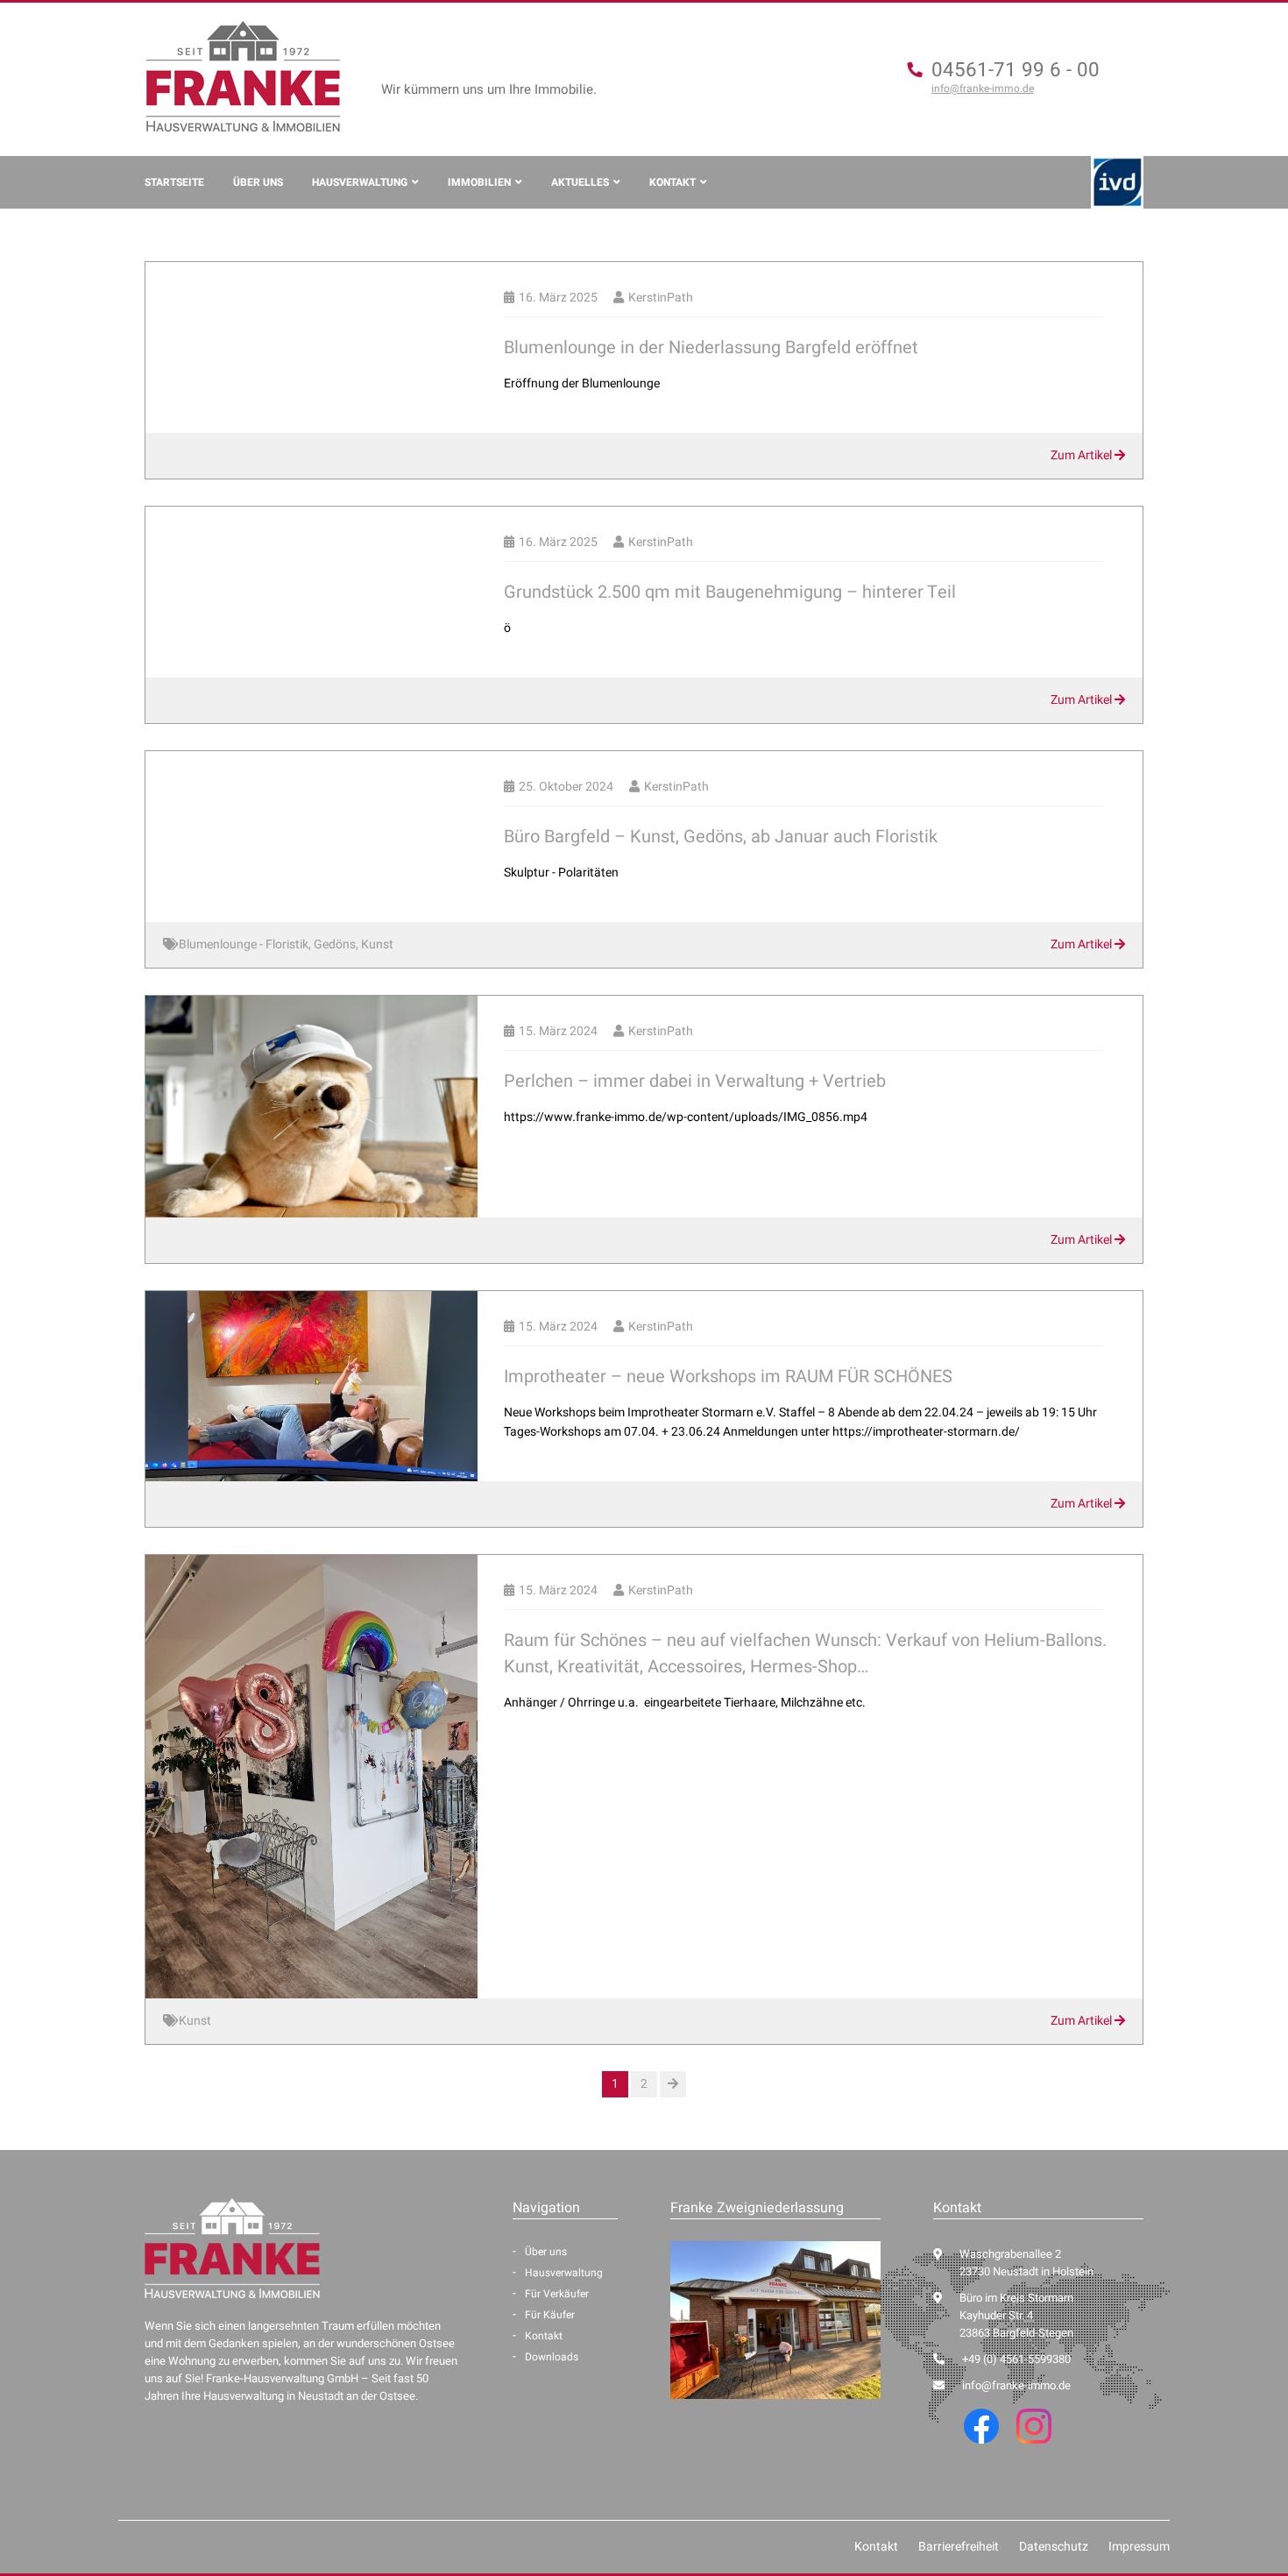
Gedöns (335, 944)
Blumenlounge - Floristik (244, 944)
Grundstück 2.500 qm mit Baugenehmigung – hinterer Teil (730, 592)
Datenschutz (1054, 2547)
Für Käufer (550, 2315)
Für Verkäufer (557, 2294)
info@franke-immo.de (983, 89)
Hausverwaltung (360, 182)
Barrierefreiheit (959, 2547)
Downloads (552, 2357)
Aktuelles (580, 182)
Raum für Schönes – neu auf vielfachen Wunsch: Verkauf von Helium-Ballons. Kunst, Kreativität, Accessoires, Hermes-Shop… (805, 1653)
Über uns (258, 182)
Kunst (377, 944)
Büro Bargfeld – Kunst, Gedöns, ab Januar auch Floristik (721, 837)
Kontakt (672, 182)
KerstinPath (661, 298)
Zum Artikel (1083, 455)
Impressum (1139, 2547)
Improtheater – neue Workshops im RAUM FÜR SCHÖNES (728, 1377)
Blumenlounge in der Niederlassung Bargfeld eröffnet (711, 348)
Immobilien (479, 182)
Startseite (174, 182)
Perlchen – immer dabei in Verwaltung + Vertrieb (695, 1081)
